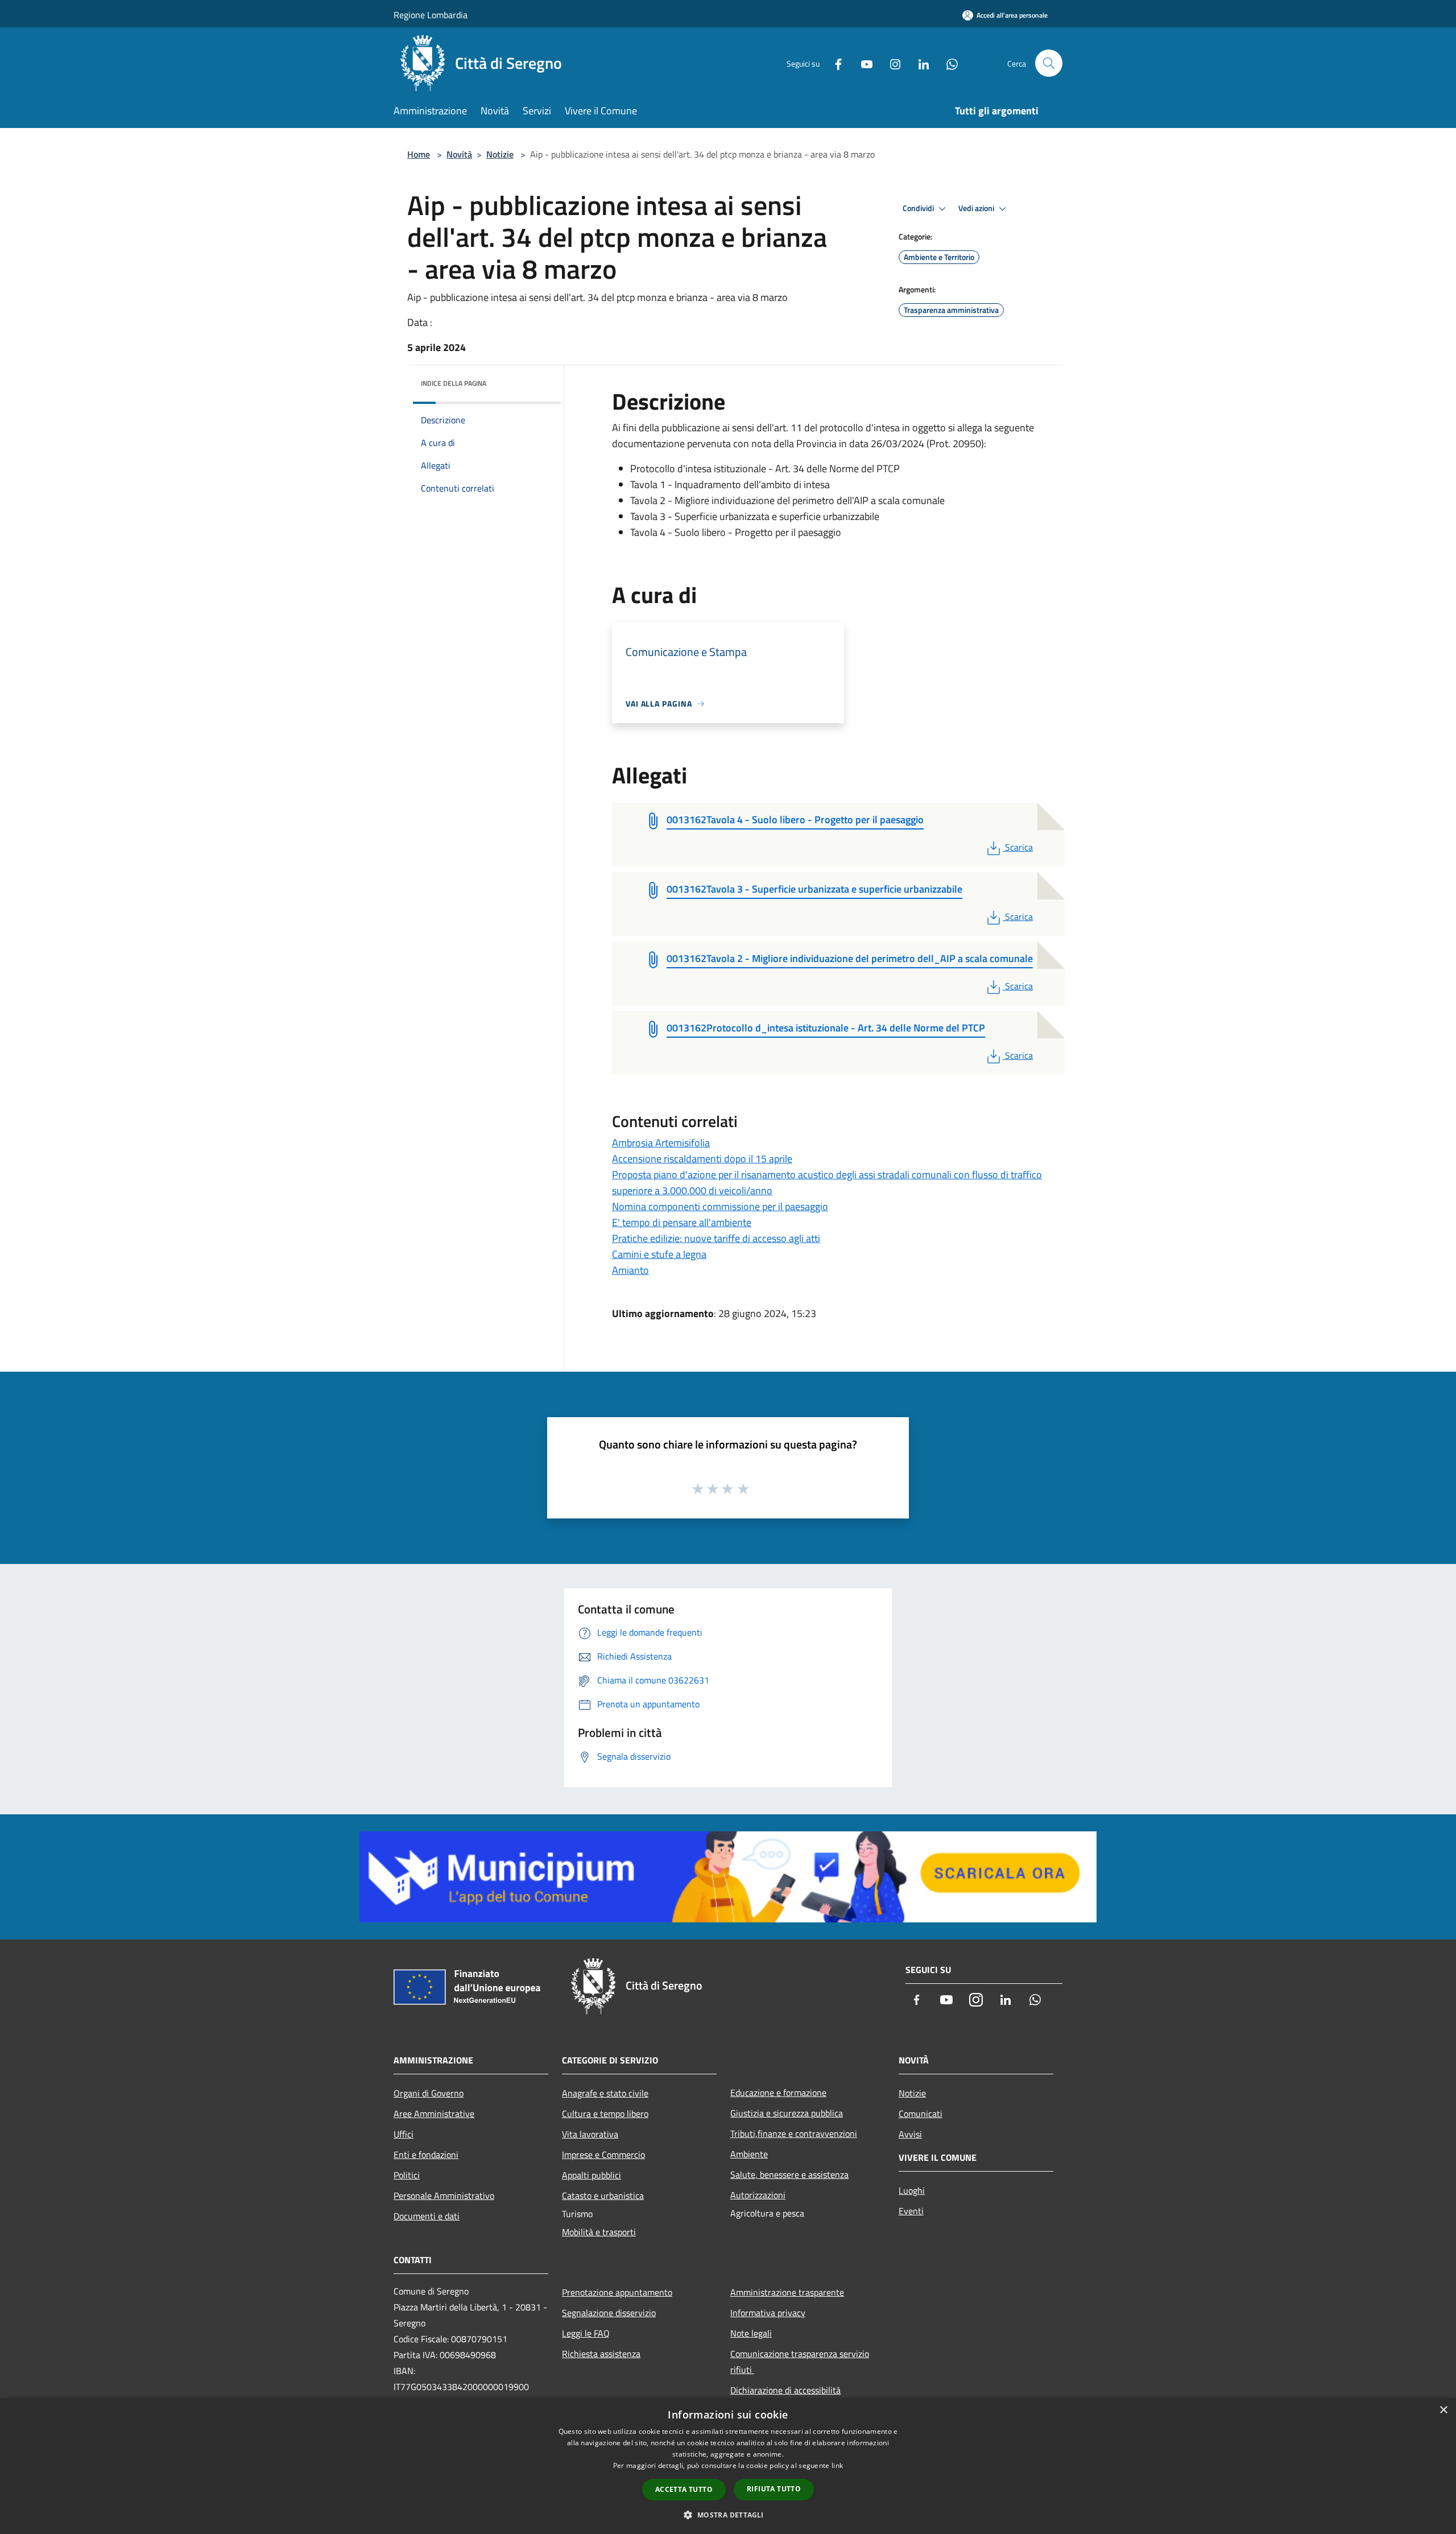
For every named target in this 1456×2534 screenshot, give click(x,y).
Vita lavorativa (590, 2134)
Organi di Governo (429, 2093)
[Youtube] (862, 63)
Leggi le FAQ (586, 2333)
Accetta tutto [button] (684, 2489)
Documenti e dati (427, 2216)
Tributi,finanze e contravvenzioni (794, 2133)
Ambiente (749, 2154)
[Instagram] (891, 63)
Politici (407, 2175)
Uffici (404, 2134)
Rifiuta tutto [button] (774, 2489)
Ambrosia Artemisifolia (661, 1143)
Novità (459, 154)
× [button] (1443, 2410)
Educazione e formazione (778, 2093)
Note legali (751, 2333)
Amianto (630, 1270)
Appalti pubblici (591, 2175)
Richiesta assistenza (601, 2354)
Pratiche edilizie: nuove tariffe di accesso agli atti (716, 1238)
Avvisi (910, 2134)
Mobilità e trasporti (599, 2232)
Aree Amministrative (434, 2114)
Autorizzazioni (758, 2195)
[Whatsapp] (948, 63)
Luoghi (912, 2190)
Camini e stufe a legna (659, 1254)
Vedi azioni (977, 208)
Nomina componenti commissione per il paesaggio (720, 1206)
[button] (728, 2515)
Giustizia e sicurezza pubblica (787, 2113)
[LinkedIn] (919, 63)
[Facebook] (834, 63)
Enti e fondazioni (426, 2155)
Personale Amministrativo (444, 2195)
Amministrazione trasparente (787, 2292)
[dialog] (728, 2466)
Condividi (919, 208)
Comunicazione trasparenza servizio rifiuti (800, 2362)
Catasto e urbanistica (603, 2195)
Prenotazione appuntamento (617, 2292)
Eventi (911, 2211)
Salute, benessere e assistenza (789, 2174)
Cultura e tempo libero (605, 2114)
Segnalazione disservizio (609, 2313)
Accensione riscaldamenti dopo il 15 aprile (702, 1159)
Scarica (1019, 847)
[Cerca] (1049, 63)
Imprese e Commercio (603, 2155)
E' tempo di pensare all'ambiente (682, 1222)
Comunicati (921, 2114)
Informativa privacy (768, 2313)
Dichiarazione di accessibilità (785, 2390)
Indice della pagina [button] (454, 383)
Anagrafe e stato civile (605, 2093)
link (837, 2465)
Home (419, 154)
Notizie (500, 154)
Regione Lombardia (431, 15)
